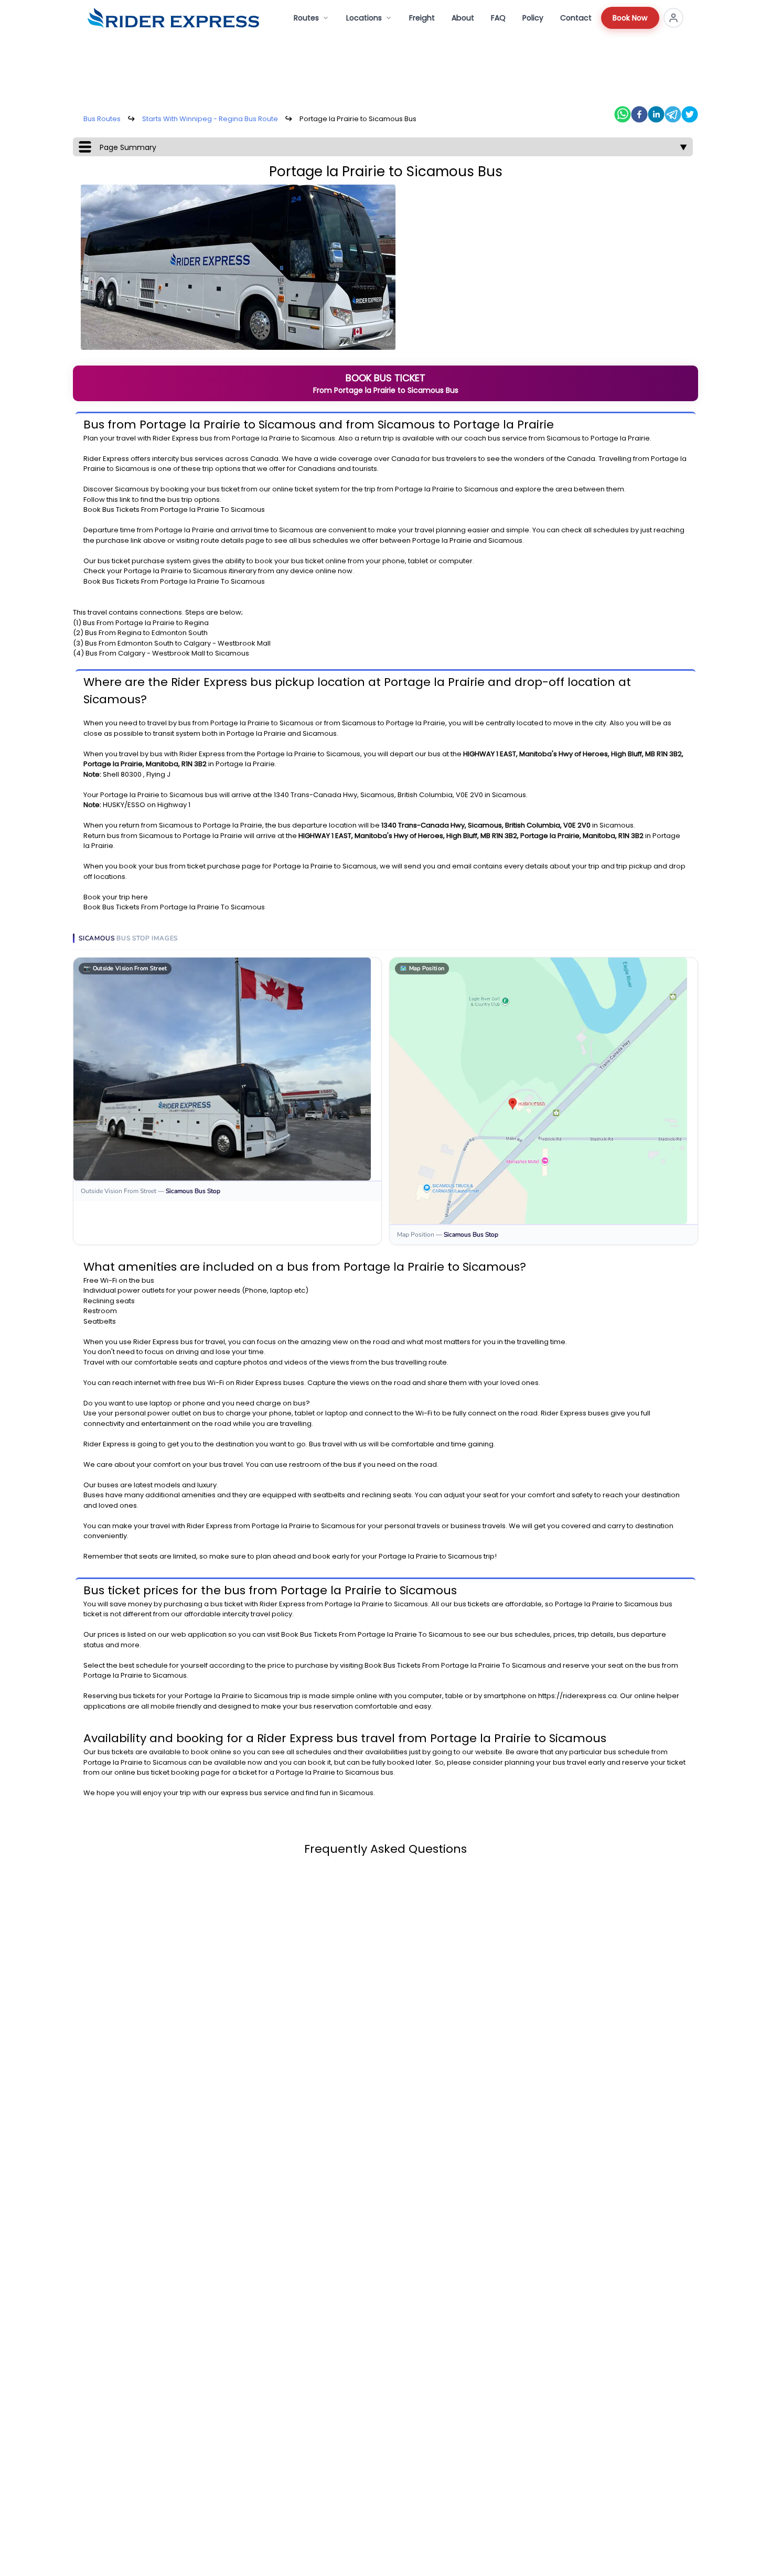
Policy (533, 18)
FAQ (498, 18)
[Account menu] (673, 18)
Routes (306, 18)
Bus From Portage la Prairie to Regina (146, 623)
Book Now (630, 18)
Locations (364, 18)
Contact (576, 18)
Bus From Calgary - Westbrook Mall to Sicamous (167, 653)
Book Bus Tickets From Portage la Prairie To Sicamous (174, 509)
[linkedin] (656, 114)
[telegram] (673, 114)
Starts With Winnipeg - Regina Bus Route (210, 119)
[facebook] (639, 114)
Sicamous (318, 438)
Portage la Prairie (261, 438)
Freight (422, 18)
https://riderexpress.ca (577, 1696)
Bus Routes (102, 119)
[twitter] (690, 114)
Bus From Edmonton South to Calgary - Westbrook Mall (178, 643)
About (463, 18)
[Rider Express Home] (173, 18)
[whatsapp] (623, 114)
